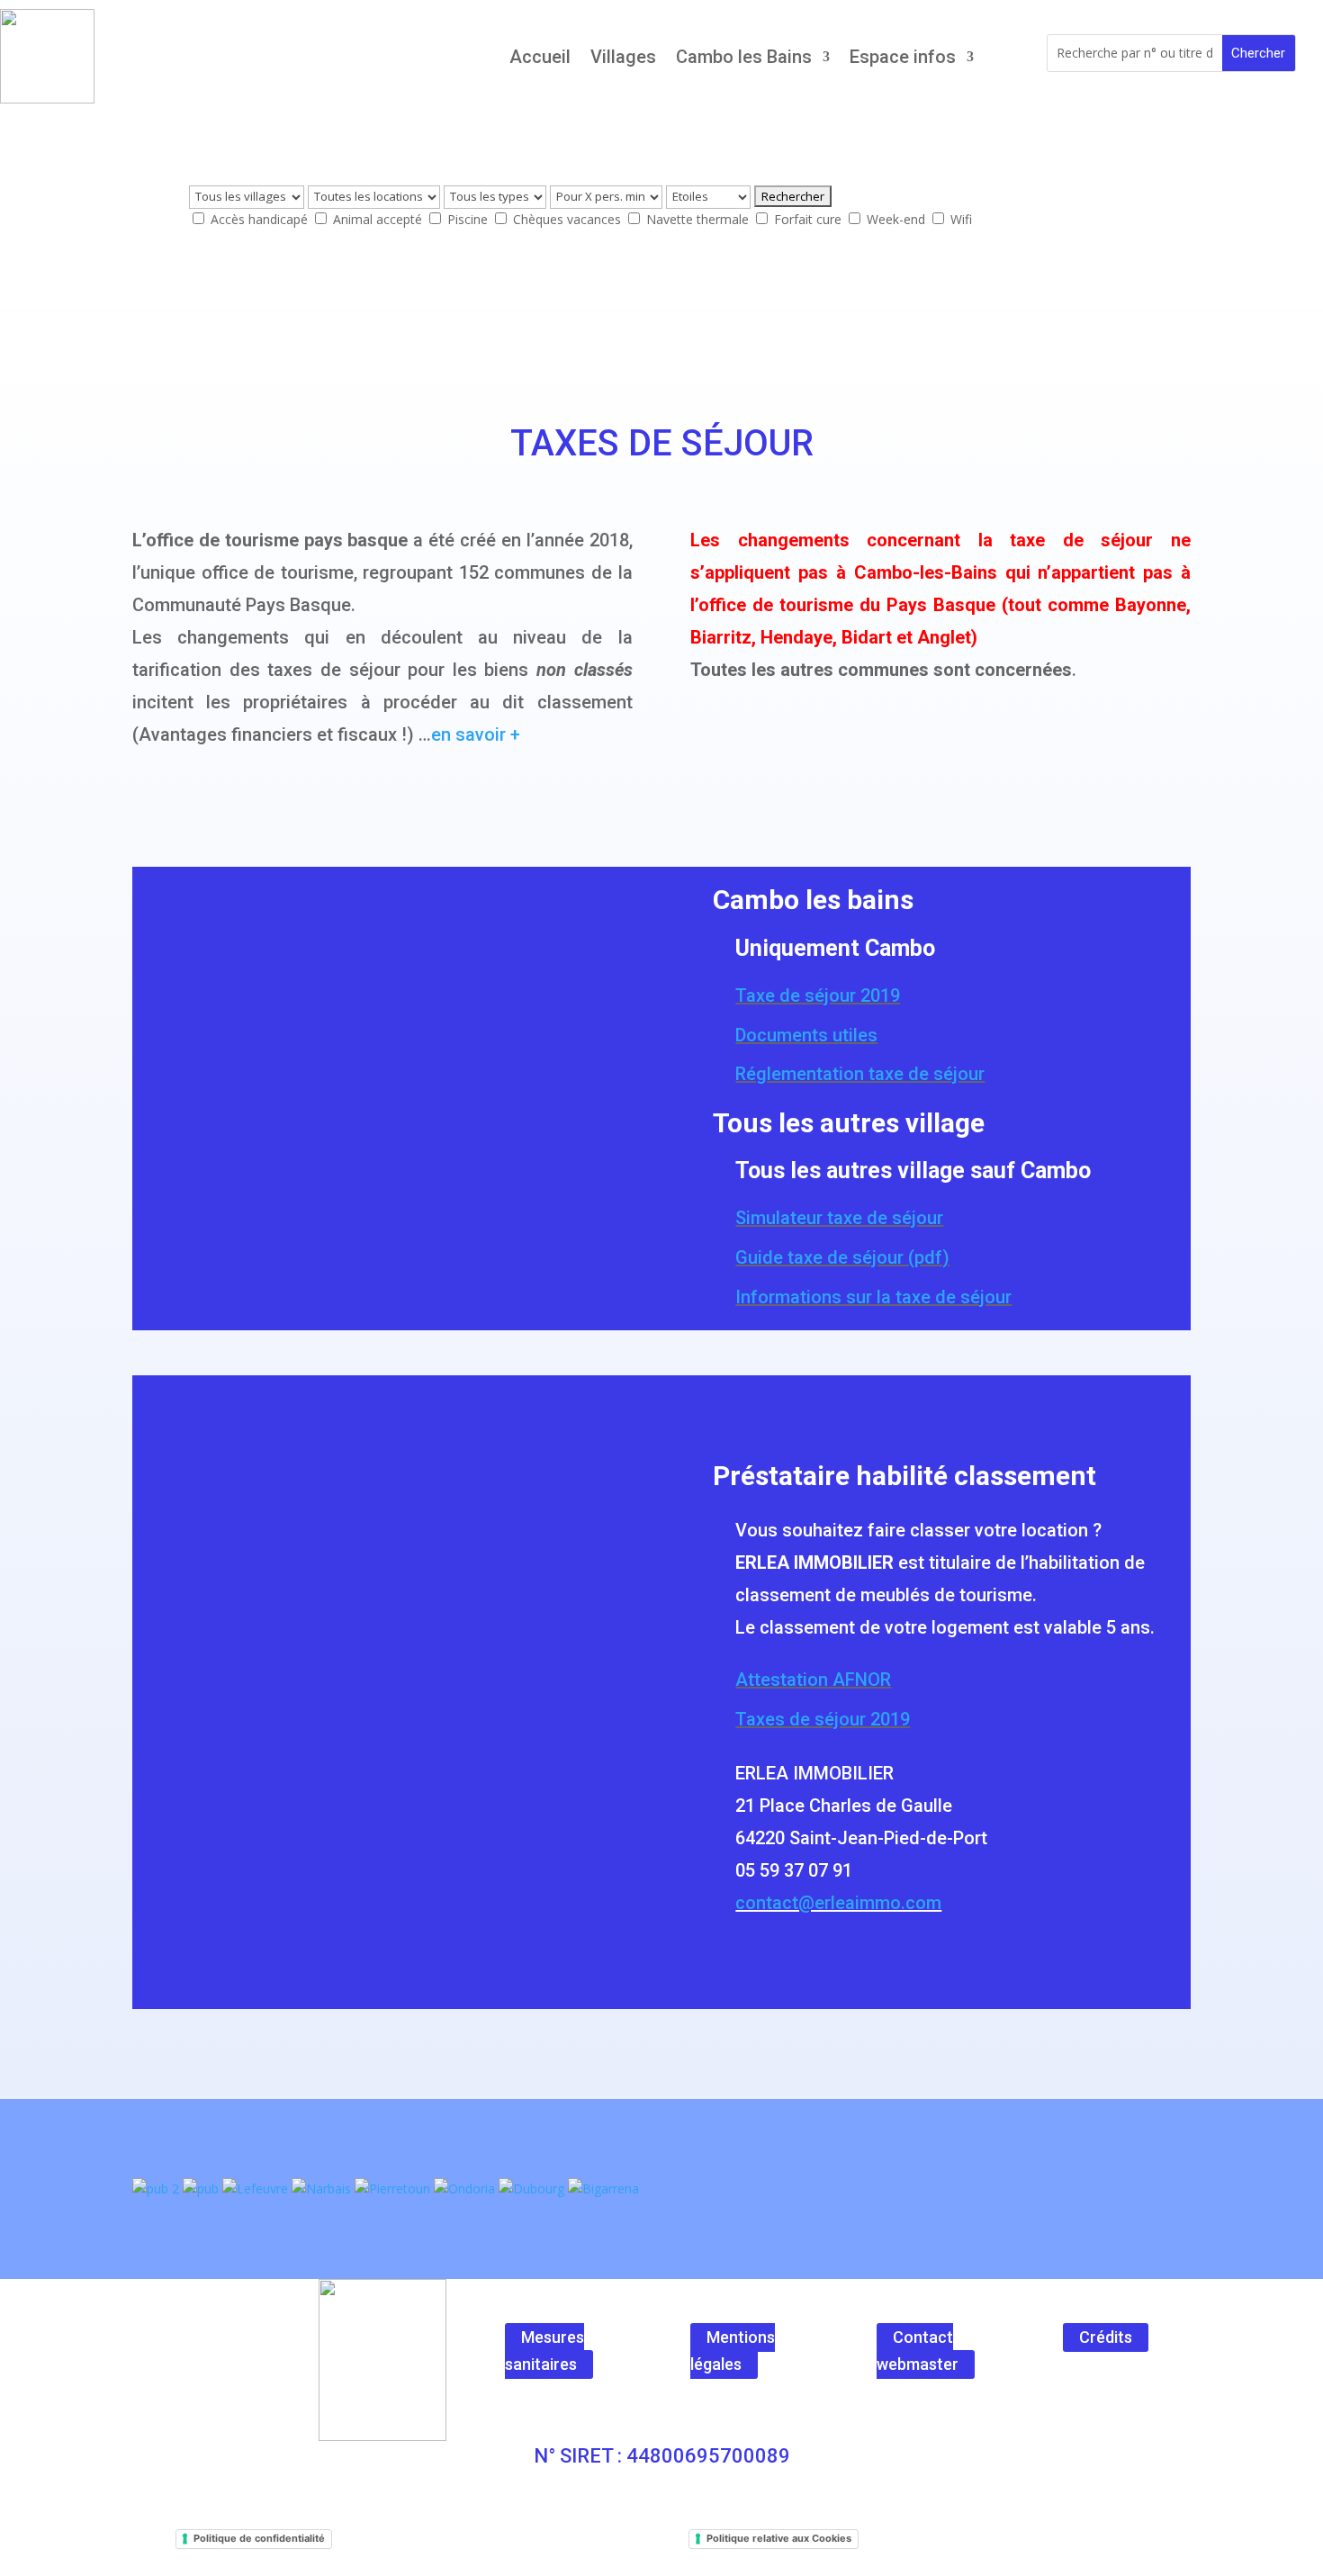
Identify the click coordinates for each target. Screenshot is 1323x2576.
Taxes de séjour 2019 (823, 1719)
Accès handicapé (259, 219)
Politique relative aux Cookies (779, 2538)
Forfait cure (808, 219)
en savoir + (476, 734)
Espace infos (903, 57)
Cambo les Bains (744, 57)
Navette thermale (697, 219)
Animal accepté (378, 219)
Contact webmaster (918, 2351)
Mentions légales (733, 2351)
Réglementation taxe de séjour (860, 1074)
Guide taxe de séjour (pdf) (842, 1257)
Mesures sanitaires (544, 2351)
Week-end (896, 219)
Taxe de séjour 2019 (818, 995)
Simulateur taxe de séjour (839, 1218)
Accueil (540, 57)
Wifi (959, 219)
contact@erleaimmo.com (838, 1903)
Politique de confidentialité (259, 2538)
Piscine (468, 219)
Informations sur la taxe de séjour (873, 1297)
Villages (623, 57)
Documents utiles (806, 1035)
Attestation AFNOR (813, 1680)
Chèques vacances (567, 219)
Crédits (1106, 2337)
